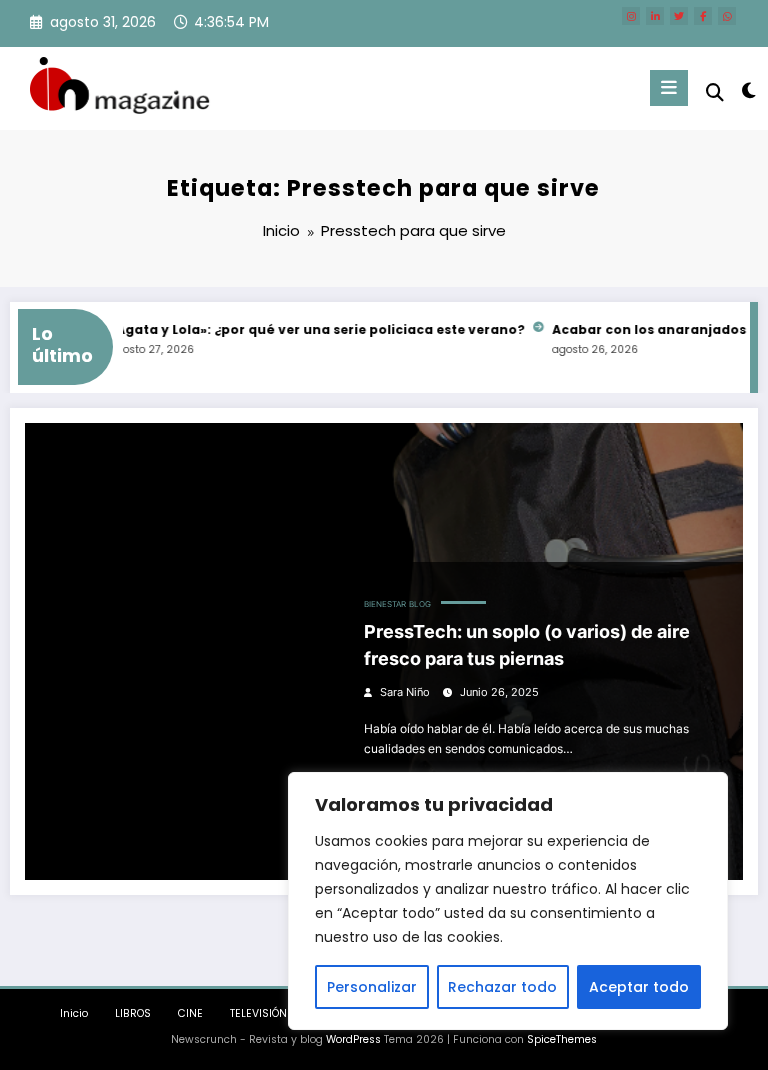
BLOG (420, 604)
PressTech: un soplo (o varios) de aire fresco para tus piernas (527, 645)
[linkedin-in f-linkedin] (655, 16)
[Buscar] (715, 92)
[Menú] (669, 88)
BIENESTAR (385, 604)
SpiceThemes (562, 1039)
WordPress (353, 1039)
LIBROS (133, 1013)
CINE (190, 1013)
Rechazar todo (502, 987)
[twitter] (679, 16)
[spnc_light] (747, 90)
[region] (508, 901)
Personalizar (372, 987)
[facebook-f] (703, 16)
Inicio (74, 1013)
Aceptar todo (639, 987)
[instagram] (631, 16)
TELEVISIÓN (258, 1013)
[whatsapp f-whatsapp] (727, 16)
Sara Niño (405, 692)
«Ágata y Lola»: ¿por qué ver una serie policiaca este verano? (308, 329)
